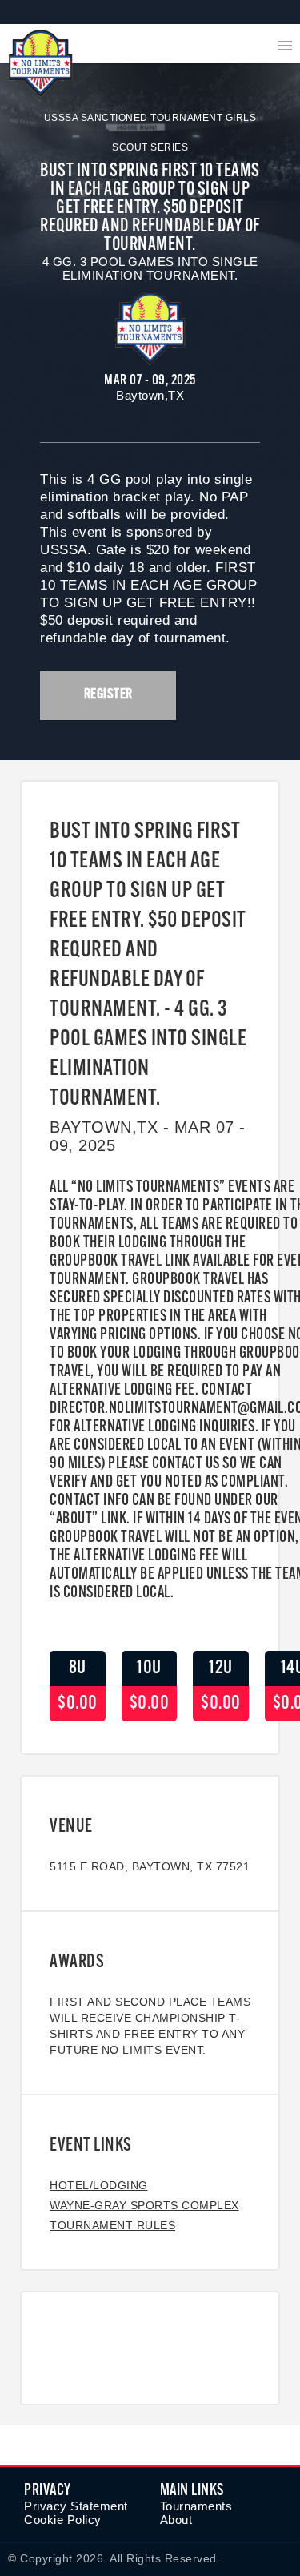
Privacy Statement (76, 2506)
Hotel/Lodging (99, 2185)
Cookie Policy (63, 2520)
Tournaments (196, 2506)
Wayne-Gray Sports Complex (144, 2205)
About (176, 2520)
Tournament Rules (112, 2225)
